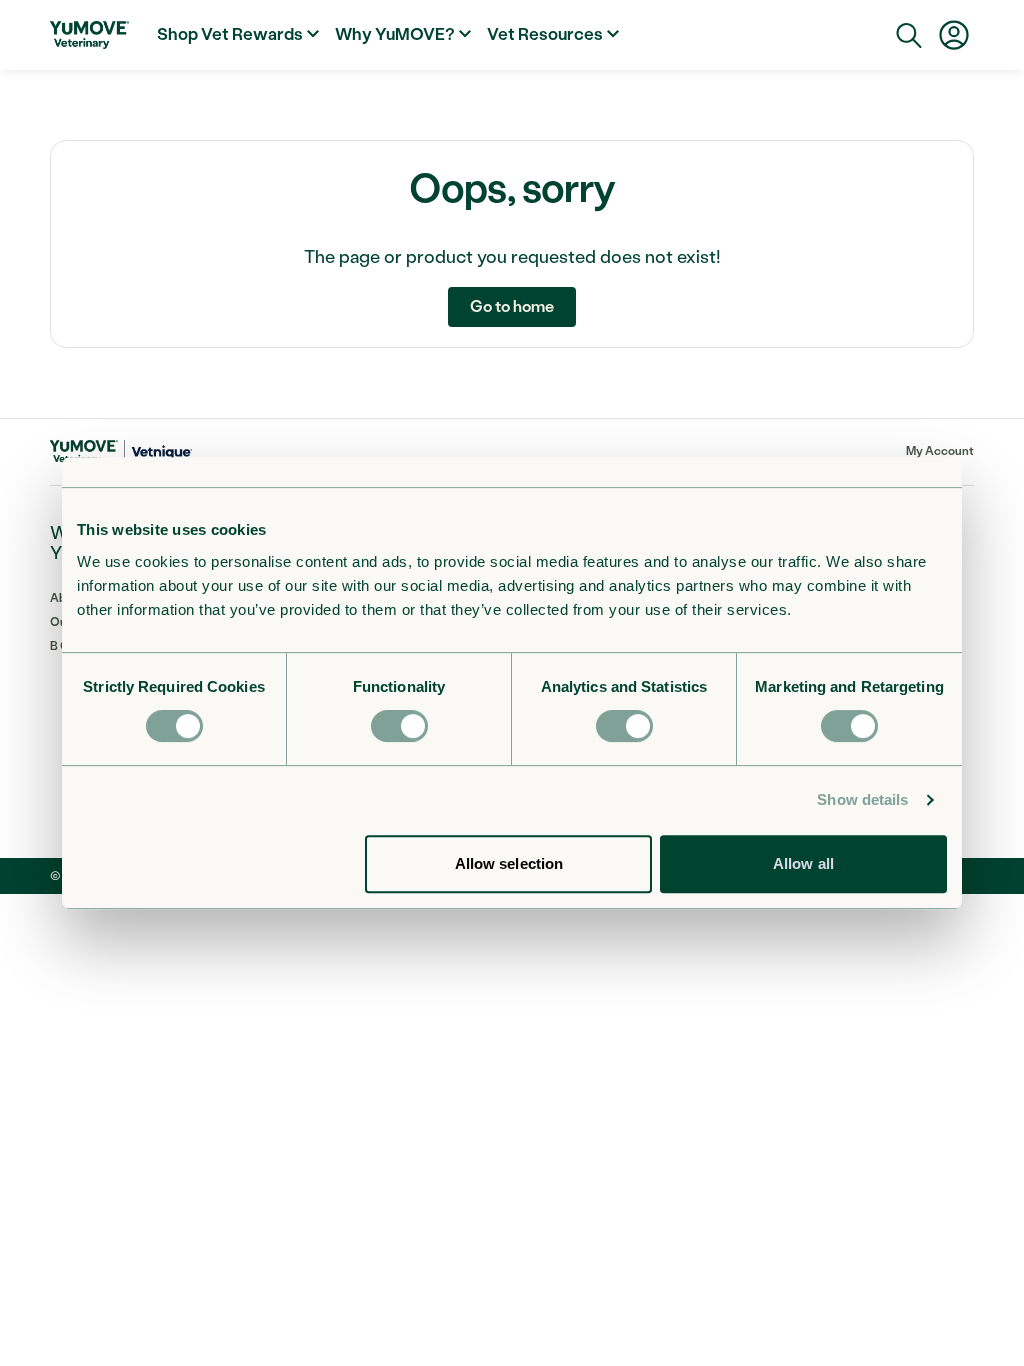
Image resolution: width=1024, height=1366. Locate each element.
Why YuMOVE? (395, 34)
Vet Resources (545, 34)
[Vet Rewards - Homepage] (89, 35)
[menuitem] (238, 35)
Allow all (803, 863)
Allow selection (509, 863)
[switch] (399, 726)
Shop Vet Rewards (230, 34)
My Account (940, 451)
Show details (862, 799)
